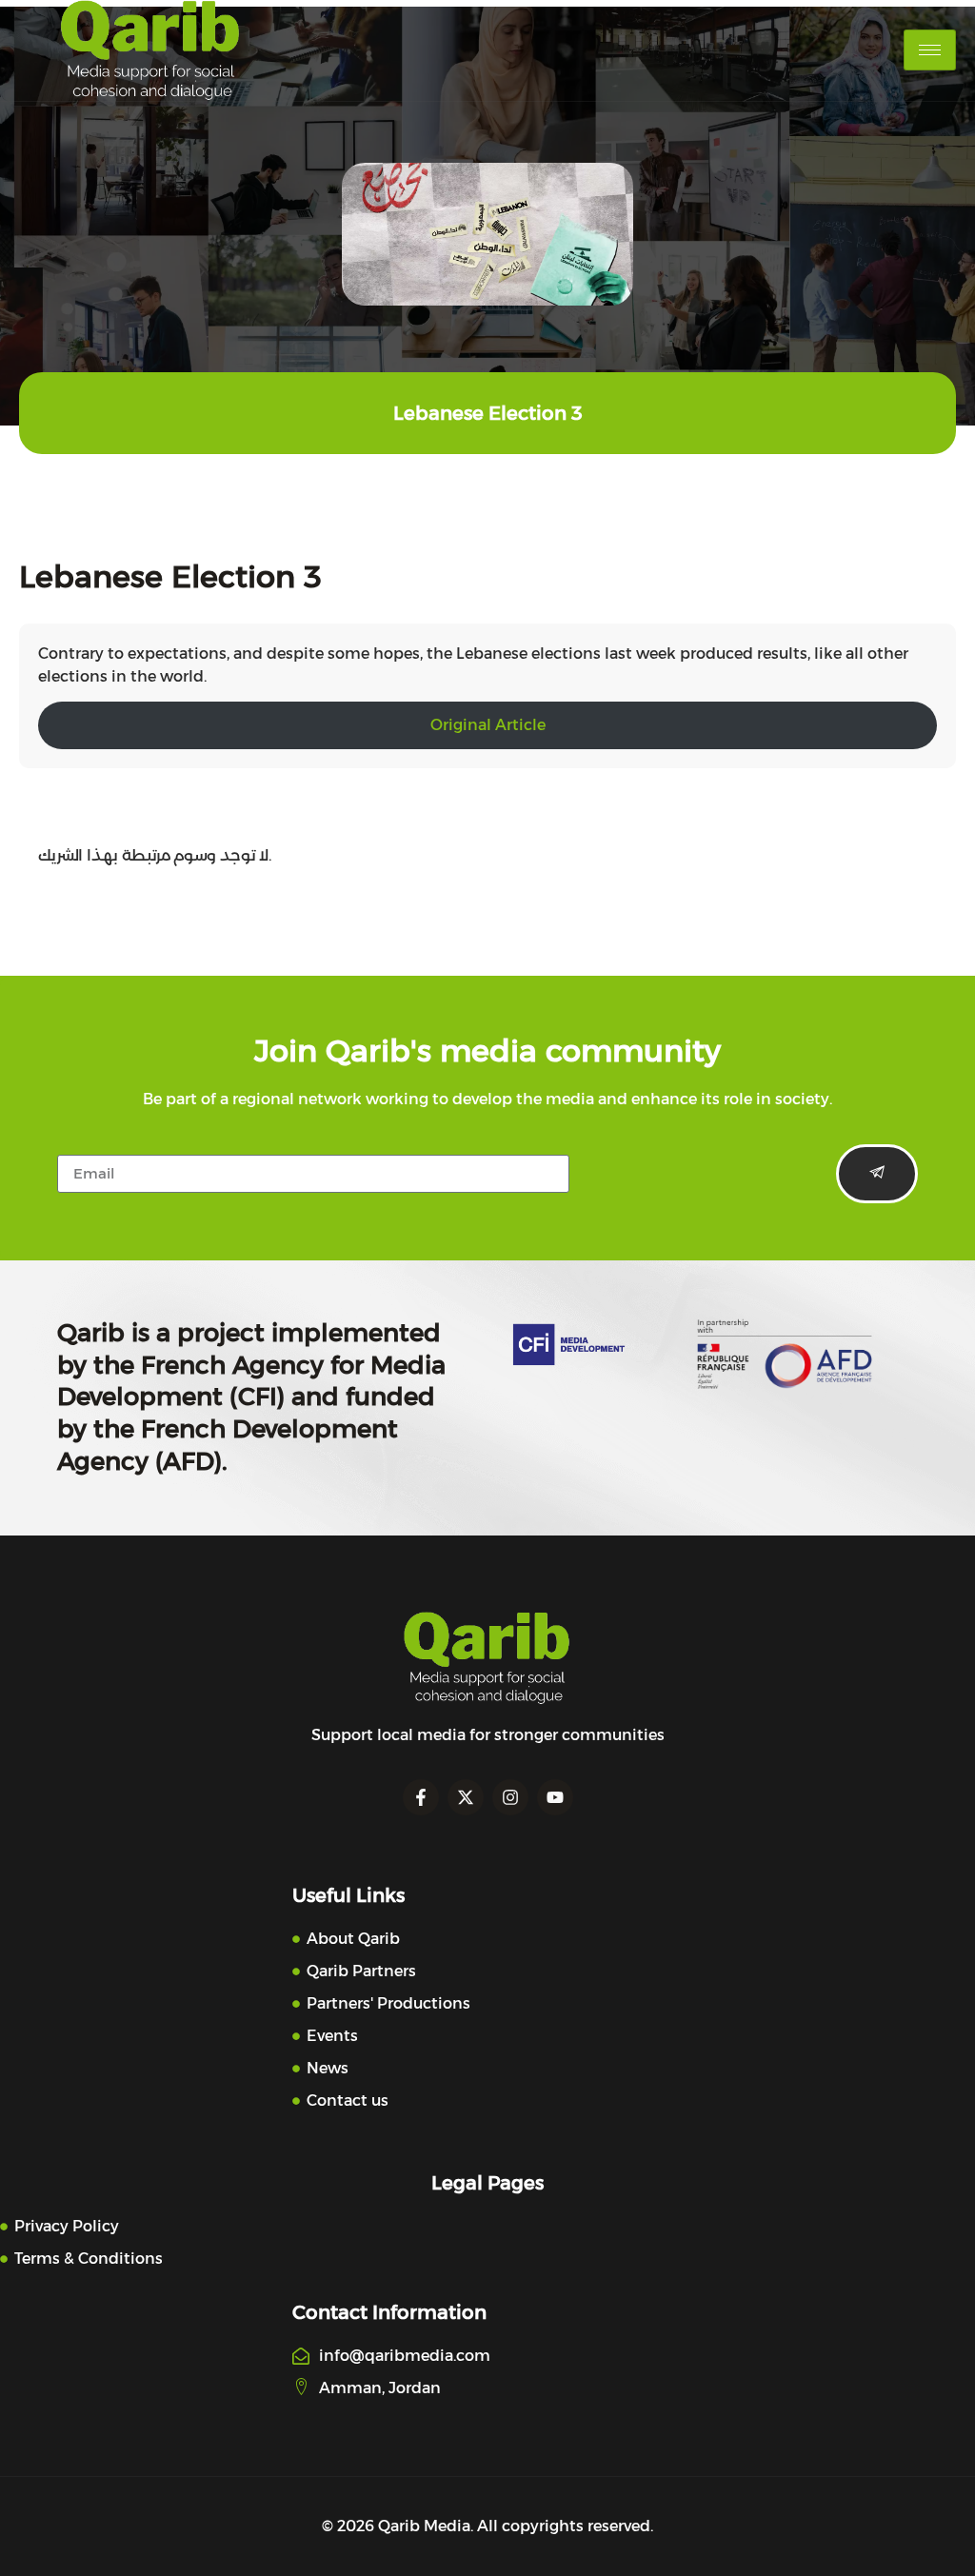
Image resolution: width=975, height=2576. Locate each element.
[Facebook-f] (421, 1797)
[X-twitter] (466, 1797)
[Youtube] (555, 1797)
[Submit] (877, 1174)
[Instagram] (510, 1797)
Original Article (488, 725)
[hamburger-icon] (930, 50)
